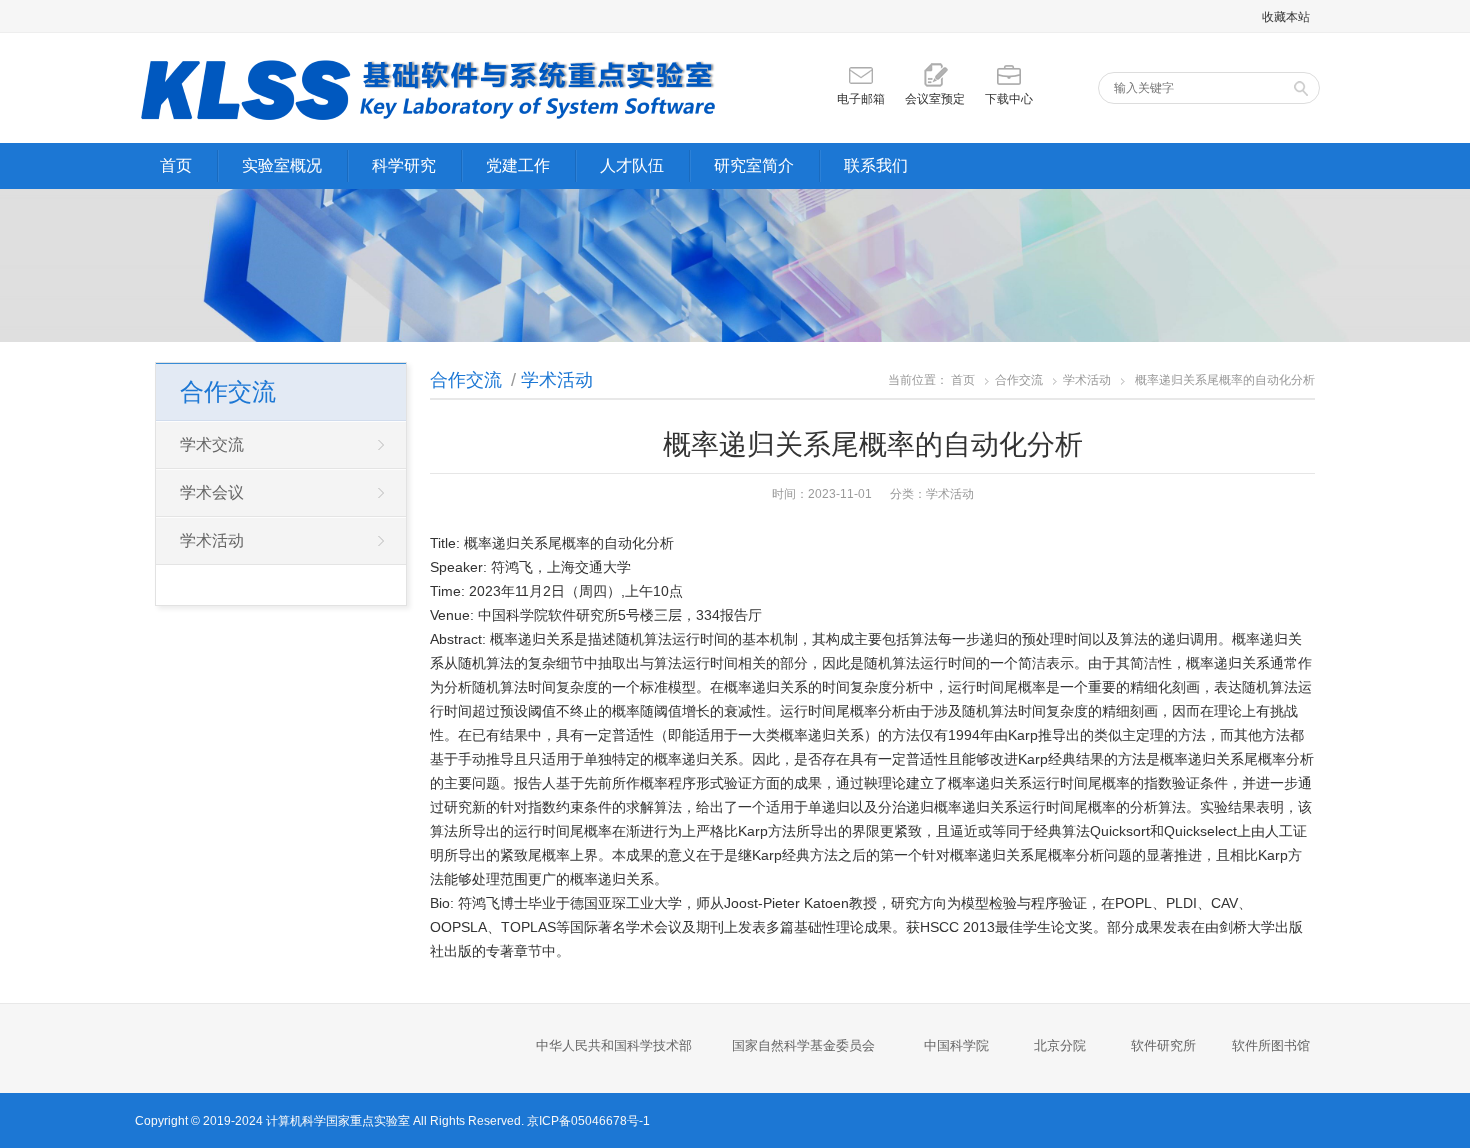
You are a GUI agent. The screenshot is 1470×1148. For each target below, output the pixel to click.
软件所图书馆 (1273, 1045)
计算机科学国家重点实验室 (338, 1121)
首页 (176, 165)
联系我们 (876, 165)
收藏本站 (1286, 17)
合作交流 (466, 380)
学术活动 (557, 380)
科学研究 (404, 165)
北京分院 (1060, 1045)
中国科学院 (956, 1045)
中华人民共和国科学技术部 (614, 1045)
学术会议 (212, 492)
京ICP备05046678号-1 (588, 1121)
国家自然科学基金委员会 (803, 1045)
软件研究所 (1163, 1045)
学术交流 (212, 444)
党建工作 (518, 165)
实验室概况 (282, 165)
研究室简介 (754, 165)
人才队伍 (632, 165)
